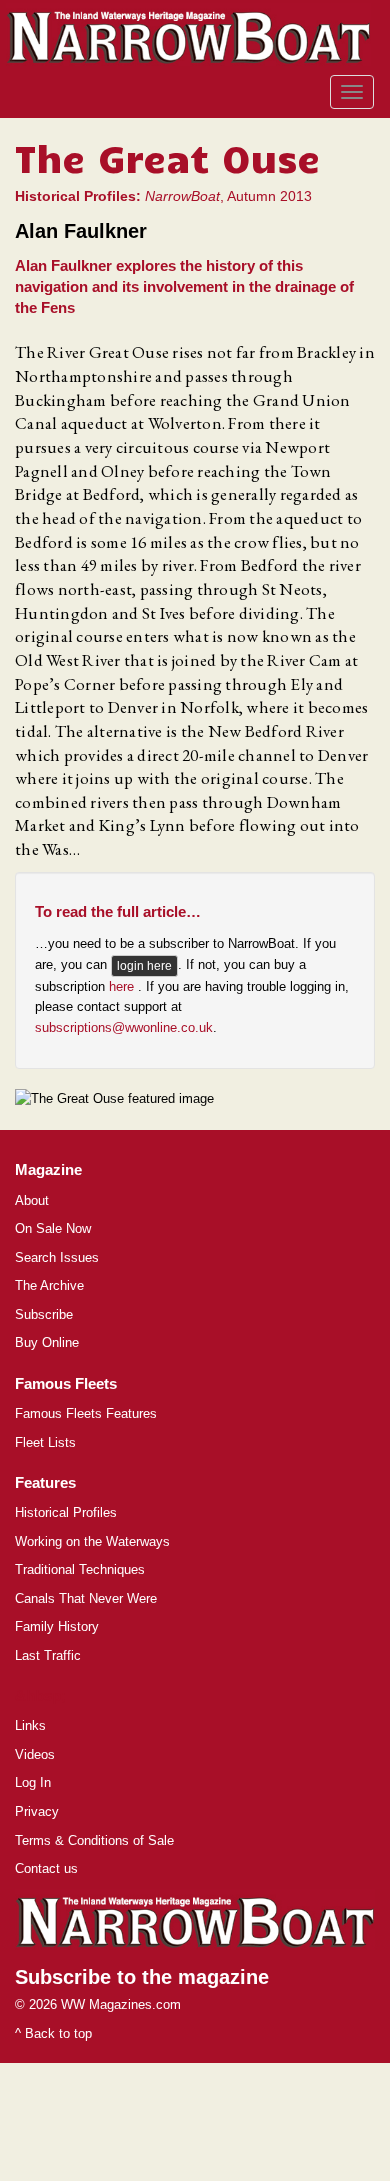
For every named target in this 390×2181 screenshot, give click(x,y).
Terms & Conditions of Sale (94, 1840)
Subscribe (44, 1314)
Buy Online (47, 1342)
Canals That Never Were (86, 1598)
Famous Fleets (66, 1383)
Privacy (37, 1811)
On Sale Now (53, 1228)
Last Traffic (48, 1655)
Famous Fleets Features (86, 1413)
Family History (57, 1626)
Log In (33, 1782)
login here (144, 966)
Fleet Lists (45, 1442)
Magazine (48, 1169)
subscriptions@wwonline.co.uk (124, 1027)
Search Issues (57, 1257)
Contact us (46, 1868)
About (32, 1200)
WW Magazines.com (121, 2004)
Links (30, 1725)
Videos (35, 1754)
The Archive (49, 1285)
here (123, 986)
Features (45, 1482)
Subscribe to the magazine (142, 1977)
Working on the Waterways (92, 1541)
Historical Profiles (66, 1512)
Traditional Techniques (80, 1569)
